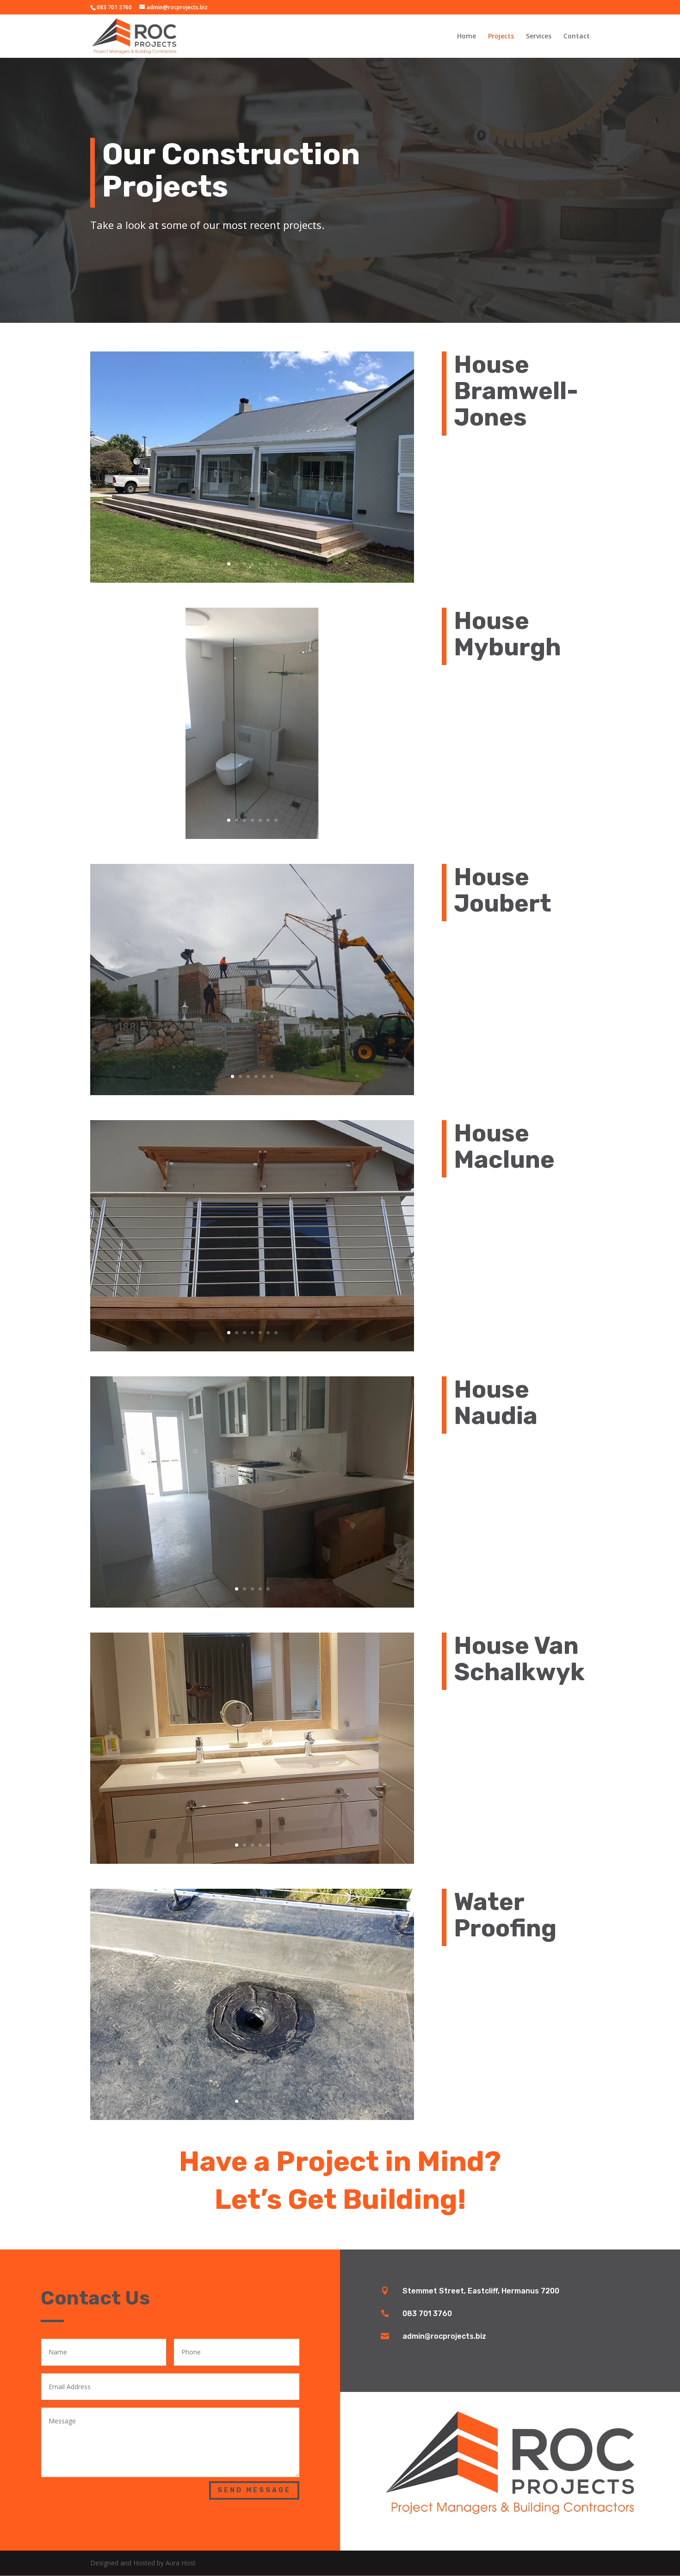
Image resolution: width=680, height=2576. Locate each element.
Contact (577, 37)
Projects (501, 37)
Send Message (254, 2490)
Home (467, 37)
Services (539, 37)
